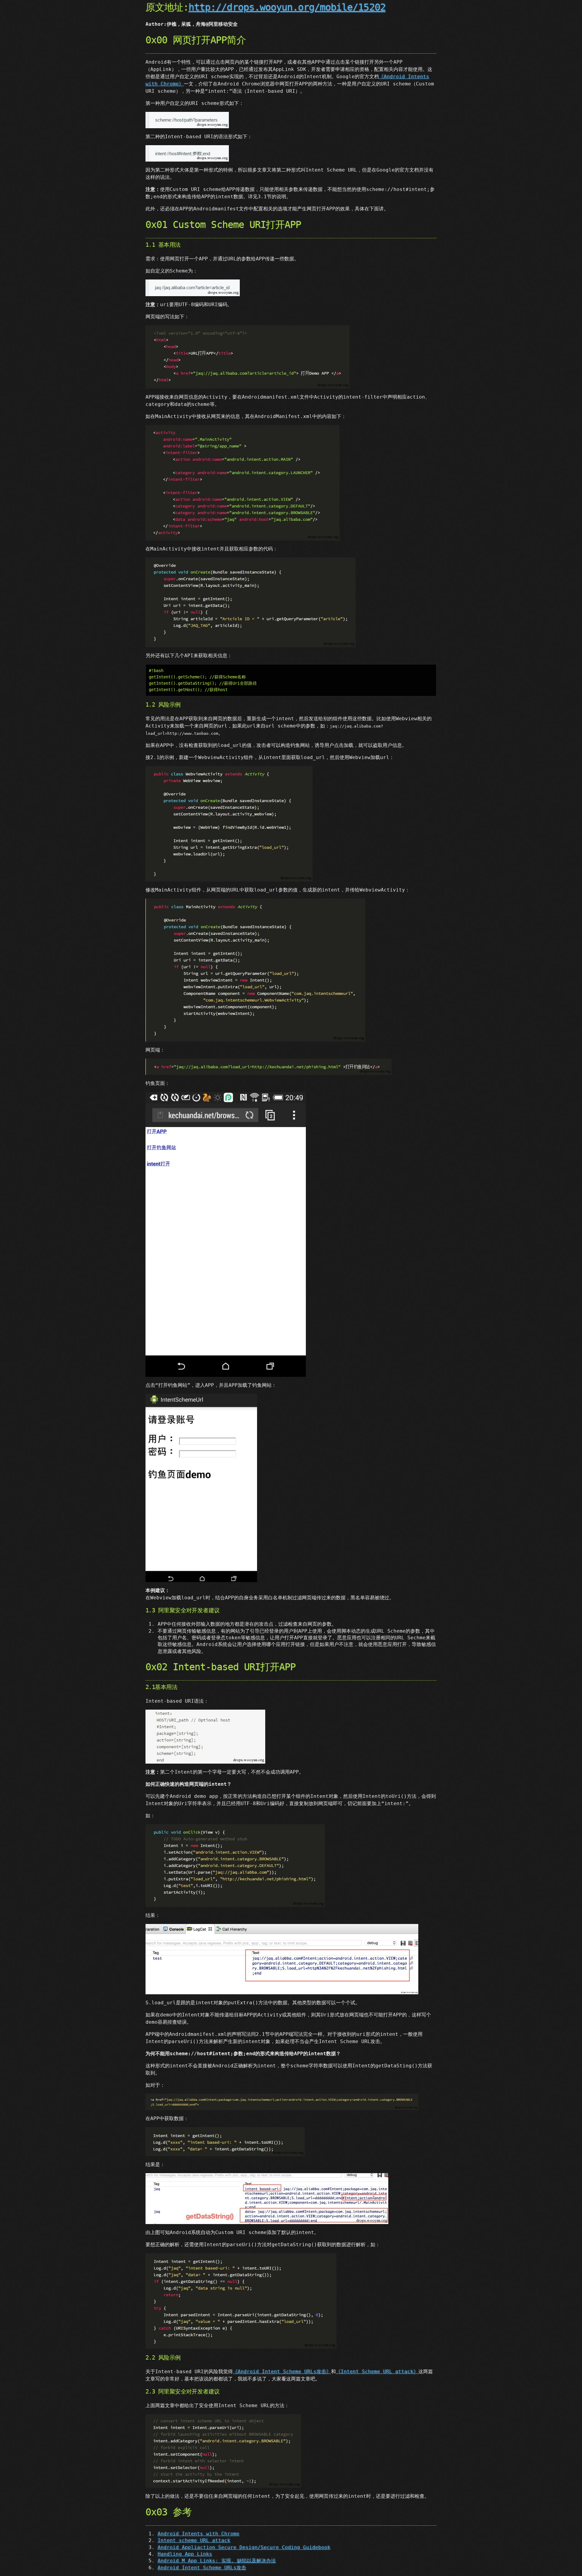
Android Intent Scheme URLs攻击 (202, 2568)
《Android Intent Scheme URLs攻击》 (282, 2372)
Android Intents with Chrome (199, 2534)
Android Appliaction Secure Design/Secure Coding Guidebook (244, 2547)
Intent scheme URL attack (194, 2540)
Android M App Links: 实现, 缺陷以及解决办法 (217, 2561)
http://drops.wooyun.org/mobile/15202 (287, 7)
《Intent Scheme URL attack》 (377, 2372)
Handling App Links (185, 2554)
